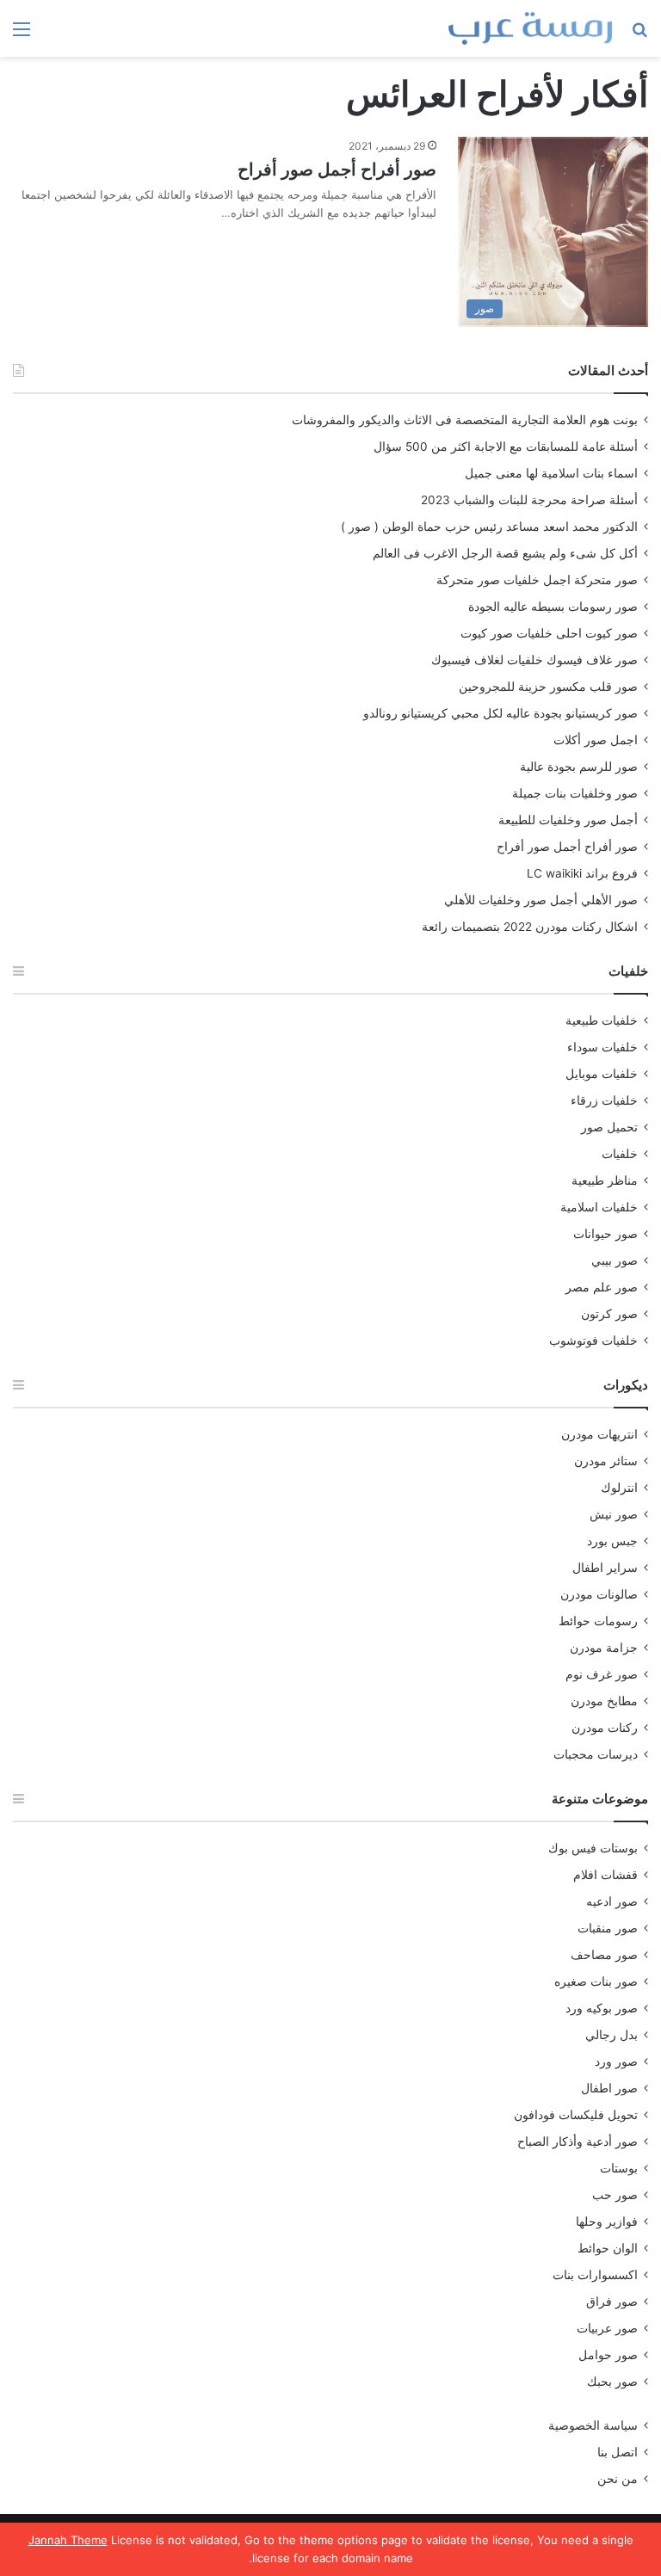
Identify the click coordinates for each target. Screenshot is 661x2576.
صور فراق (612, 2302)
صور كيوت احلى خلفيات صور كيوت (549, 633)
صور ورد (616, 2061)
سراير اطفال (605, 1568)
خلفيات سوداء (602, 1047)
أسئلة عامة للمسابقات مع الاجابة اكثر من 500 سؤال (506, 447)
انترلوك (619, 1488)
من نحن (618, 2479)
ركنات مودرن (605, 1728)
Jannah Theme (68, 2540)
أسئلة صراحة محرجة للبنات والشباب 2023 (529, 500)
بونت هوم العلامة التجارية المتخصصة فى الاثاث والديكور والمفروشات (465, 420)
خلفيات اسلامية (599, 1207)
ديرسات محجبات (596, 1754)
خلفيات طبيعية (602, 1020)
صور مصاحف (604, 1955)
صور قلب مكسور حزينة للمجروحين (548, 687)
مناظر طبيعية (605, 1180)
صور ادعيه (612, 1901)
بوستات (619, 2168)
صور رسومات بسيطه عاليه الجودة (553, 607)
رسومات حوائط (598, 1621)
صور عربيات (607, 2328)
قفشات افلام (605, 1875)
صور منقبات (608, 1928)
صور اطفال (609, 2088)
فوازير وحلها (607, 2222)
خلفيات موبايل (602, 1074)
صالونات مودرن (599, 1594)
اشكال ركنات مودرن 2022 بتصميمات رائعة (530, 927)
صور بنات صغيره (596, 1981)
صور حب (615, 2195)
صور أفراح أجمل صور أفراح (337, 169)
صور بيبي (615, 1260)
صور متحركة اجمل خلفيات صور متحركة (537, 580)
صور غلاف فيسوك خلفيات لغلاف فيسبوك (534, 660)
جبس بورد (612, 1541)
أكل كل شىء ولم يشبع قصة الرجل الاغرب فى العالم (505, 553)
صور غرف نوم (602, 1674)
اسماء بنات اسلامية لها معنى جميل (551, 473)
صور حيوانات (605, 1234)
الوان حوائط (608, 2248)
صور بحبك (612, 2382)
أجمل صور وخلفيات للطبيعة (568, 820)
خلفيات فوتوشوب (593, 1340)
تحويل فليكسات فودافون (576, 2115)
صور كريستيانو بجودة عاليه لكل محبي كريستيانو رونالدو (500, 713)
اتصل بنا (618, 2452)
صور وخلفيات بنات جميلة (575, 793)
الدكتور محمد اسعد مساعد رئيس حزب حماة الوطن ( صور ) (489, 527)
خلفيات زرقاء (604, 1100)
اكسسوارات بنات (595, 2275)
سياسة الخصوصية (593, 2425)
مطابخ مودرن (604, 1701)
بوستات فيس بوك (593, 1848)
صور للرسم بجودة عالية (579, 767)
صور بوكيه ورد (602, 2008)
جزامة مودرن (604, 1648)
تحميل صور (609, 1127)
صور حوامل (608, 2355)
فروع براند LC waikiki (582, 873)
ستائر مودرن (606, 1461)
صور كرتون (609, 1314)
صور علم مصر (602, 1287)
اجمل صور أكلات (596, 740)
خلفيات (620, 1154)
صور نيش (614, 1514)
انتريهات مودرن (599, 1434)
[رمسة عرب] (530, 28)
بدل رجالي (612, 2035)
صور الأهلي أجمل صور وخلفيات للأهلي (541, 900)
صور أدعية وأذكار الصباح (578, 2142)
